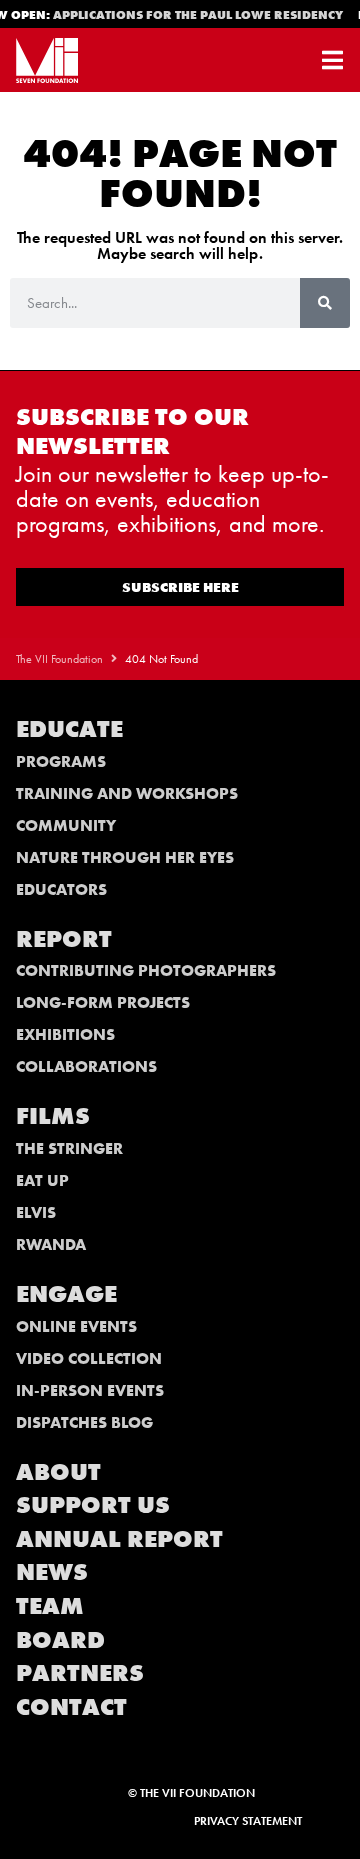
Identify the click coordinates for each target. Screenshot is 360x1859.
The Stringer (69, 1148)
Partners (80, 1672)
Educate (69, 728)
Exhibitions (65, 1034)
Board (60, 1639)
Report (64, 938)
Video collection (89, 1358)
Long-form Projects (103, 1002)
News (52, 1571)
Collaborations (86, 1066)
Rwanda (51, 1244)
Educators (61, 889)
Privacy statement (248, 1821)
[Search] (325, 303)
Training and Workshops (127, 793)
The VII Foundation (59, 659)
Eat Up (42, 1180)
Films (53, 1115)
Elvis (36, 1212)
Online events (76, 1326)
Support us (93, 1504)
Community (66, 825)
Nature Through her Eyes (125, 857)
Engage (66, 1293)
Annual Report (119, 1538)
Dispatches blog (84, 1422)
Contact (71, 1706)
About (58, 1471)
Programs (61, 761)
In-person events (90, 1390)
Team (50, 1605)
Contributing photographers (146, 970)
